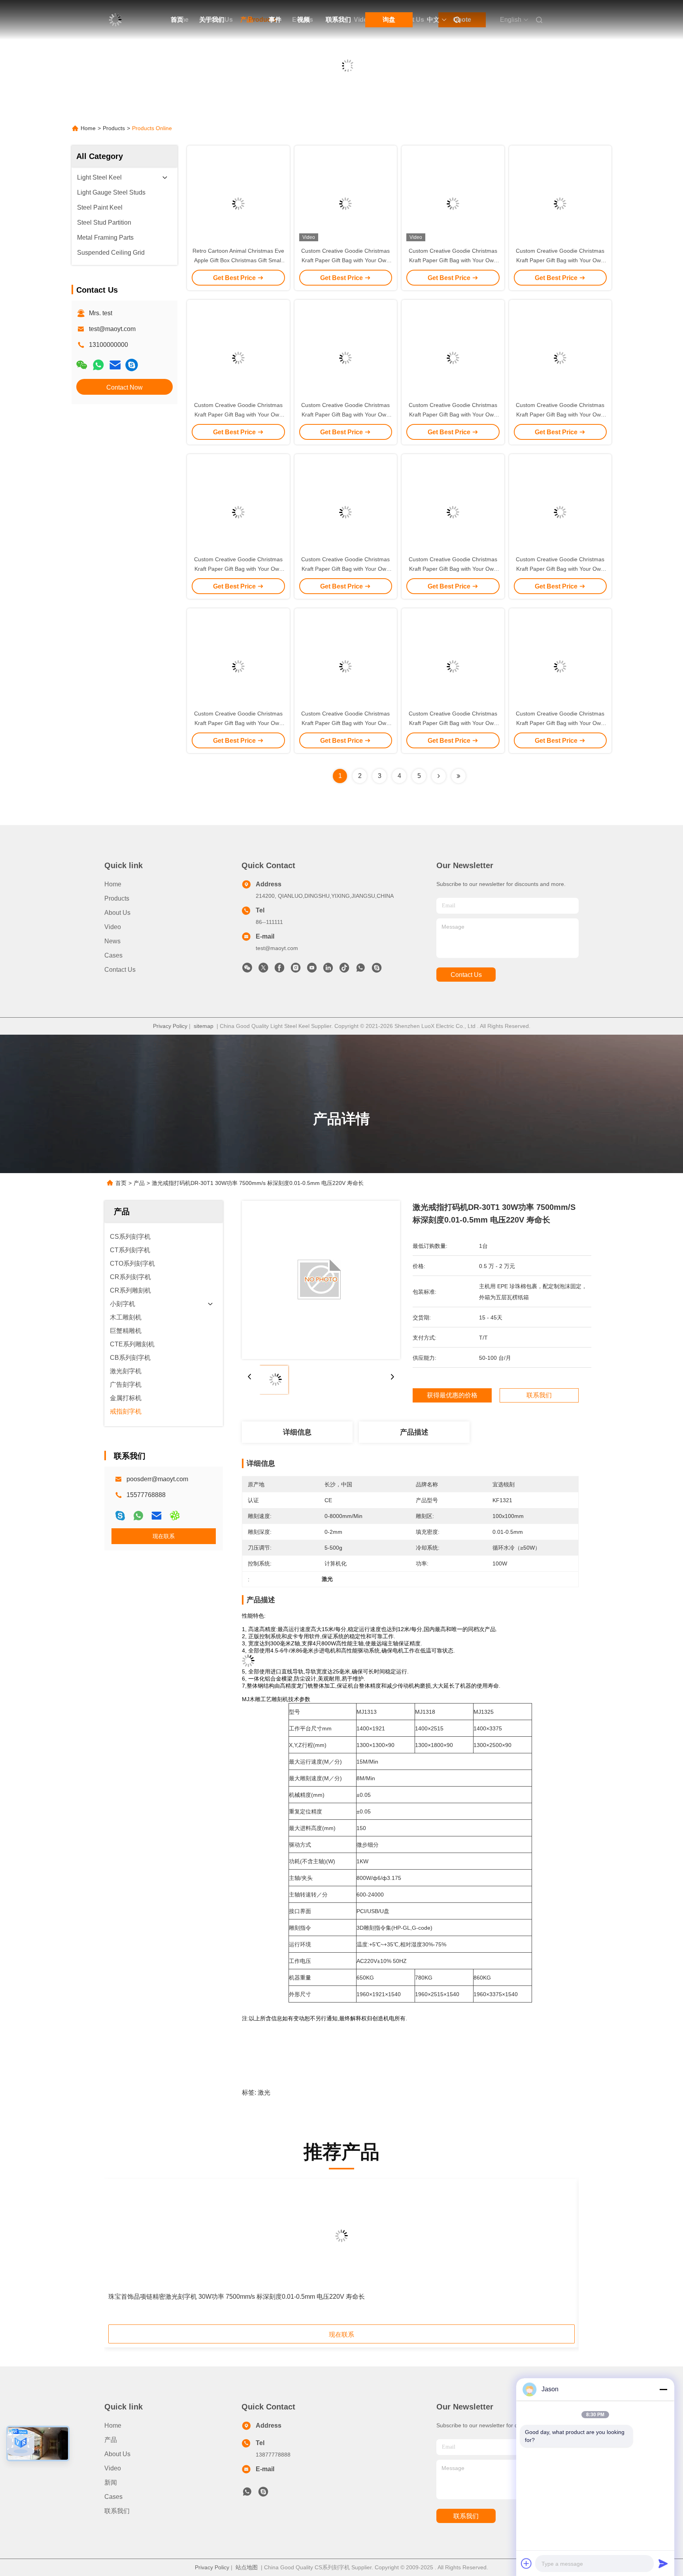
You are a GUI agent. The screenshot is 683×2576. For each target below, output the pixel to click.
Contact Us (120, 970)
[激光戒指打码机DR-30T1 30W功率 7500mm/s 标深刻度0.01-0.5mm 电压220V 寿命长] (321, 1280)
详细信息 (297, 1432)
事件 (275, 20)
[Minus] (663, 2389)
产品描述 (414, 1432)
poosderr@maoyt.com (157, 1479)
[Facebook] (279, 970)
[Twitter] (263, 970)
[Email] (115, 365)
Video (113, 927)
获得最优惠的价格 (452, 1395)
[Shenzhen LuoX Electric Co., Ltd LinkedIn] (328, 970)
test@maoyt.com (112, 329)
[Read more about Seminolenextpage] (439, 776)
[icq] (175, 1516)
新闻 (111, 2482)
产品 (247, 20)
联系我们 (338, 20)
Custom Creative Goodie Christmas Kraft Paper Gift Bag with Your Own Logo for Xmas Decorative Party (345, 260)
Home (88, 128)
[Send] (663, 2563)
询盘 (389, 20)
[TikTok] (344, 970)
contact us (466, 975)
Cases (113, 955)
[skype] (120, 1516)
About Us (117, 913)
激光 (264, 2092)
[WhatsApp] (98, 365)
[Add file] (526, 2563)
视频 (304, 20)
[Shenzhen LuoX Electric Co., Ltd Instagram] (296, 970)
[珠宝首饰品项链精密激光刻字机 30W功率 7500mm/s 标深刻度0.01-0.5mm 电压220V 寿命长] (341, 2236)
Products (114, 128)
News (112, 941)
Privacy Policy (170, 1026)
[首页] (115, 20)
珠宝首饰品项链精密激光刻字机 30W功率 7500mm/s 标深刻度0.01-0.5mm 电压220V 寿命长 (237, 2297)
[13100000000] (360, 970)
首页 (177, 20)
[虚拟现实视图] (21, 2444)
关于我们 (212, 20)
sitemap (204, 1026)
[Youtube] (312, 970)
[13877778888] (247, 2494)
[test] (132, 365)
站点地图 (247, 2567)
